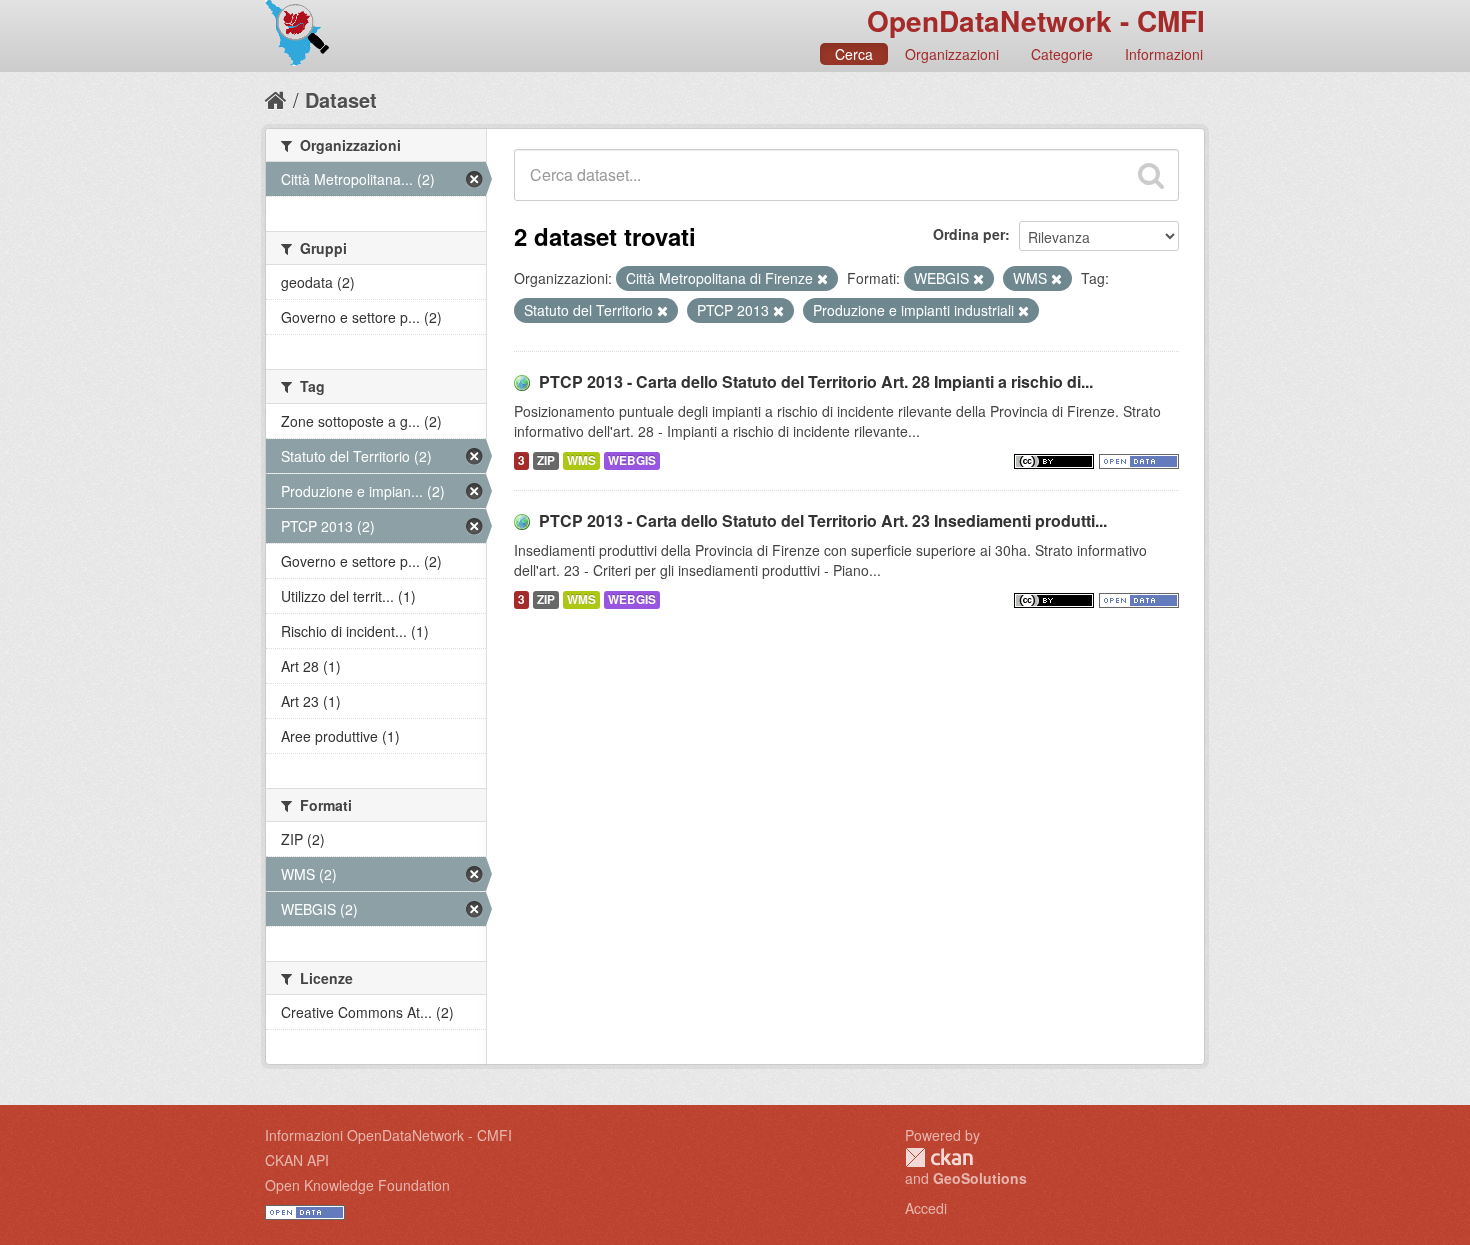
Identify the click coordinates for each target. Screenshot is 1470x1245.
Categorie (1062, 54)
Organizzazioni (952, 54)
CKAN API (297, 1160)
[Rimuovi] (822, 279)
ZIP (546, 460)
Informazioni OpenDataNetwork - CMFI (388, 1135)
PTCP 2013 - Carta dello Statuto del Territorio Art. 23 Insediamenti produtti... (823, 520)
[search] (1151, 175)
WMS (581, 460)
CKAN (939, 1157)
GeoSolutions (980, 1178)
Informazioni (1164, 54)
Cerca (854, 54)
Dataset (341, 99)
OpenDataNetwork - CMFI (1036, 20)
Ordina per (969, 234)
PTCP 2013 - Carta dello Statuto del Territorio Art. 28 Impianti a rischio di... (816, 381)
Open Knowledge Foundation (357, 1185)
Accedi (926, 1208)
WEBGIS (632, 460)
